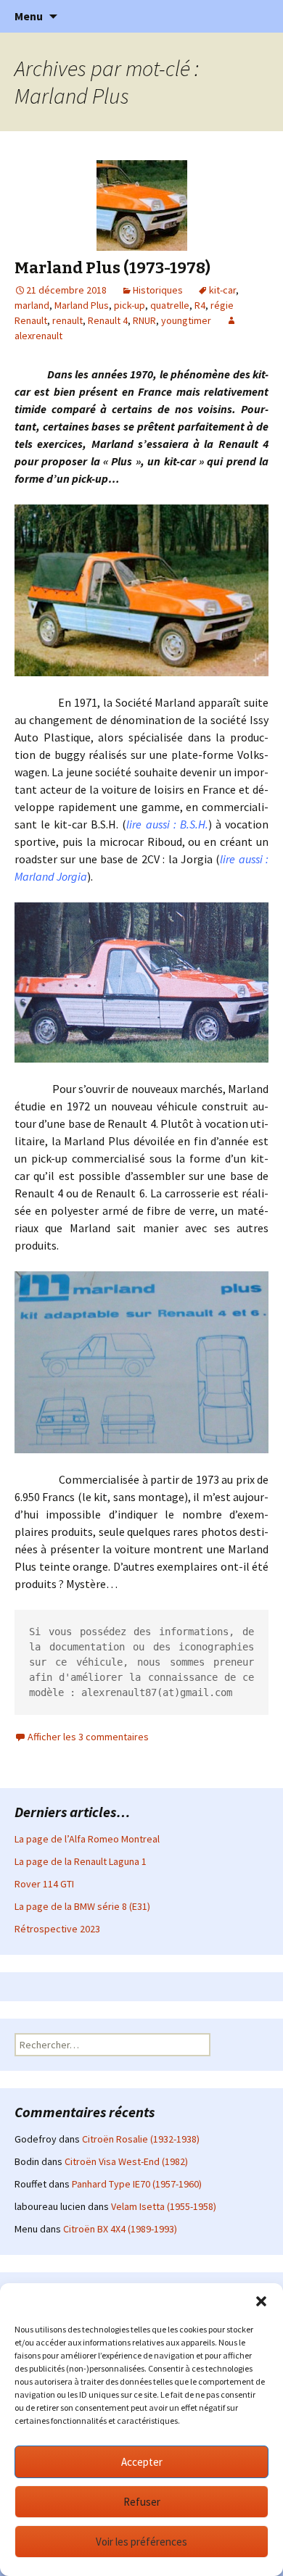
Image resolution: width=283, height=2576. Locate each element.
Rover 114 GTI (44, 1884)
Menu (29, 16)
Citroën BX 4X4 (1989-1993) (120, 2229)
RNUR (144, 320)
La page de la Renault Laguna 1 (81, 1861)
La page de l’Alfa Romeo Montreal (87, 1839)
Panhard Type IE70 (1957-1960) (137, 2184)
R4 (200, 305)
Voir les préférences (141, 2542)
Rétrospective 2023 (57, 1929)
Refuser (142, 2502)
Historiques (158, 290)
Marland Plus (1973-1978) (112, 268)
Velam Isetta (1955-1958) (164, 2206)
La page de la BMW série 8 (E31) (82, 1906)
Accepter (142, 2462)
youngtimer (186, 320)
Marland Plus (82, 305)
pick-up (130, 305)
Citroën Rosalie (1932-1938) (141, 2139)
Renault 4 (108, 320)
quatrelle (170, 305)
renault (67, 320)
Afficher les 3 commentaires (88, 1737)
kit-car (222, 290)
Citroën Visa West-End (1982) (126, 2161)
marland (32, 305)
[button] (261, 2301)
